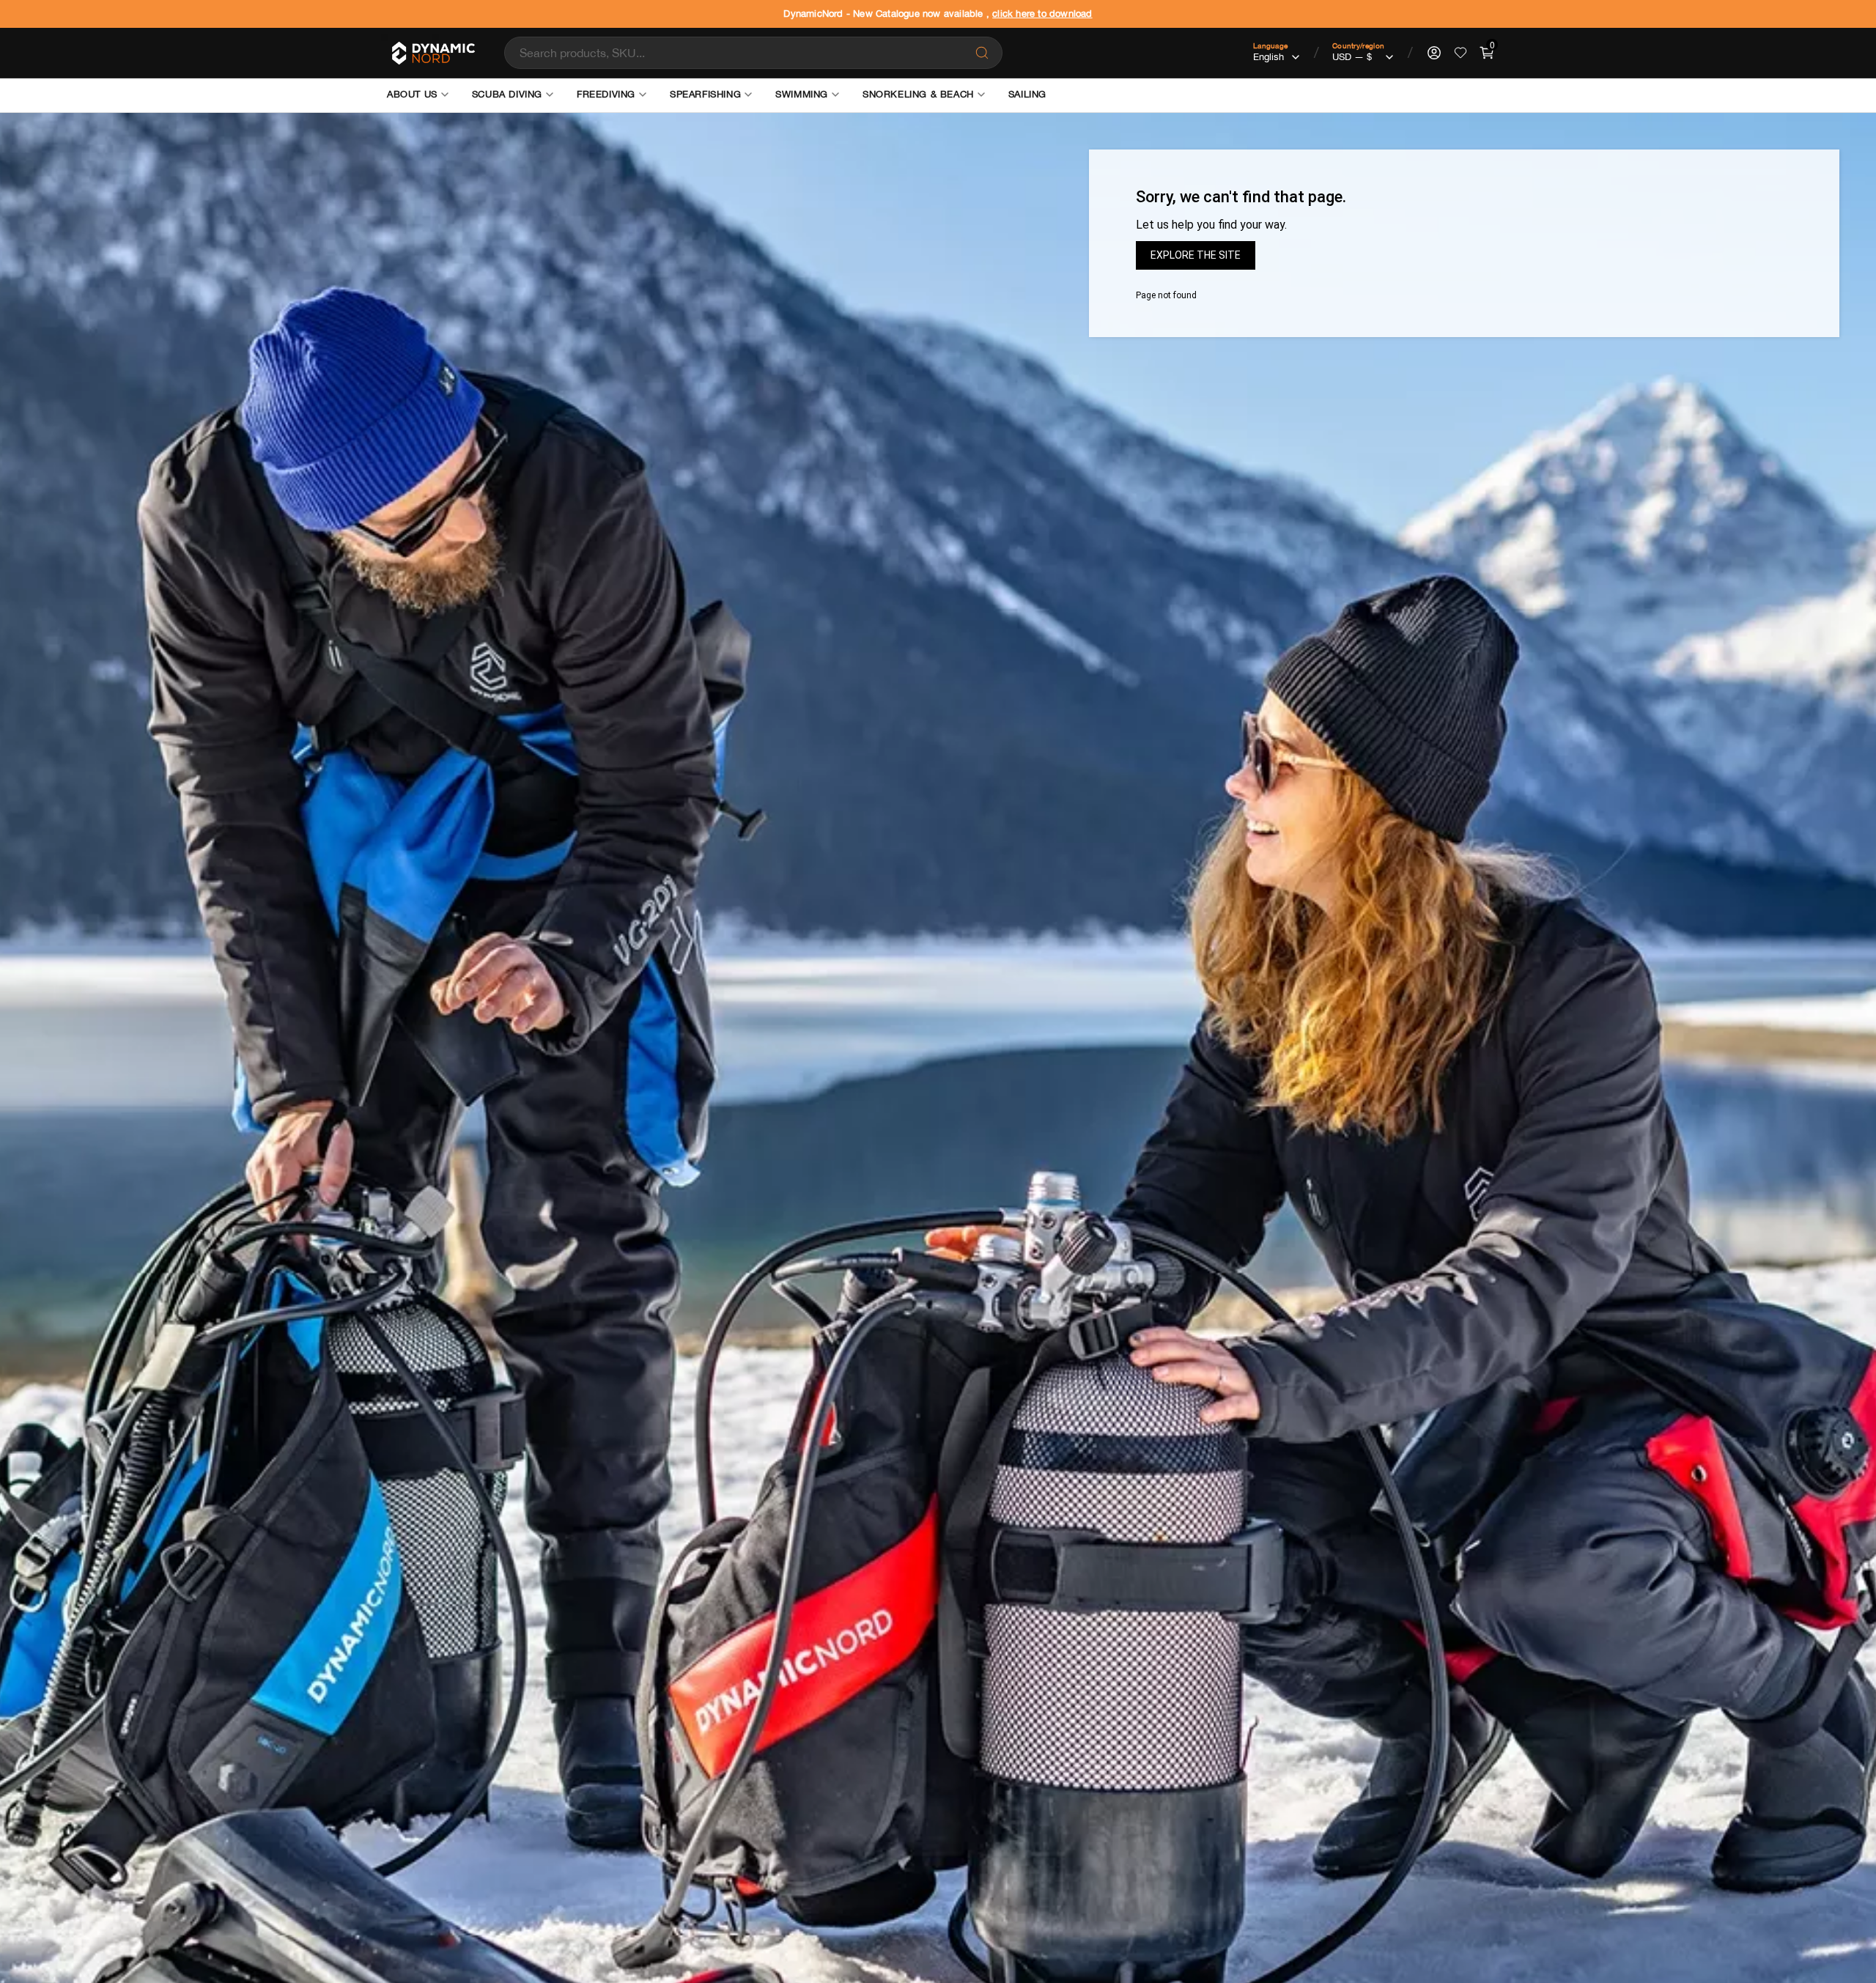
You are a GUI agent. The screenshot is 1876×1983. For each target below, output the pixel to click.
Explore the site (1196, 255)
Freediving (606, 94)
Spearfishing (705, 94)
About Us (412, 94)
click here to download (1042, 14)
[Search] (982, 53)
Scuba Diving (507, 94)
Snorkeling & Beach (918, 94)
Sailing (1027, 94)
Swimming (802, 94)
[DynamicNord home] (432, 53)
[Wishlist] (1460, 53)
